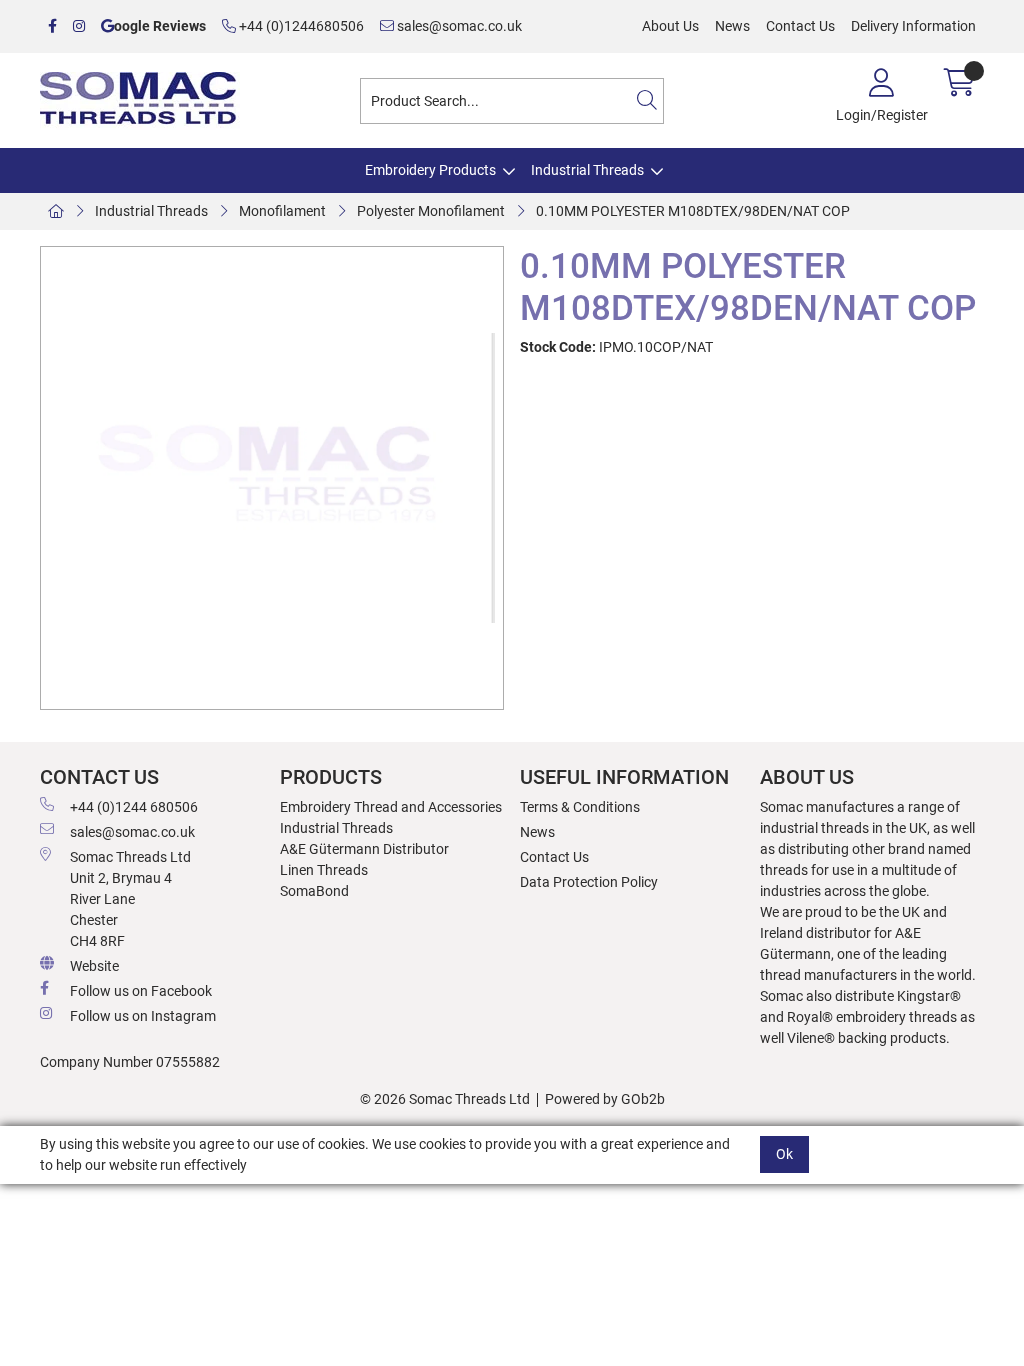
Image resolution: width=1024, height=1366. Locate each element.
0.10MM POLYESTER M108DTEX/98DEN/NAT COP (693, 211)
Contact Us (800, 26)
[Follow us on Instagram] (79, 26)
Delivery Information (913, 26)
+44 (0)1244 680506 (134, 807)
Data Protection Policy (589, 882)
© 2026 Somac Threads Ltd (445, 1099)
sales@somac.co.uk (458, 26)
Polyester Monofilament (431, 211)
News (732, 26)
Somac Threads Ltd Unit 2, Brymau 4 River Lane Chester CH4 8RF (130, 899)
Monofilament (282, 211)
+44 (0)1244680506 (300, 26)
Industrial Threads (587, 170)
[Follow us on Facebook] (52, 26)
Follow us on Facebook (141, 991)
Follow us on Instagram (143, 1016)
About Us (670, 26)
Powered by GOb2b (605, 1099)
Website (94, 966)
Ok (784, 1154)
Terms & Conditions (580, 807)
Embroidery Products (430, 170)
